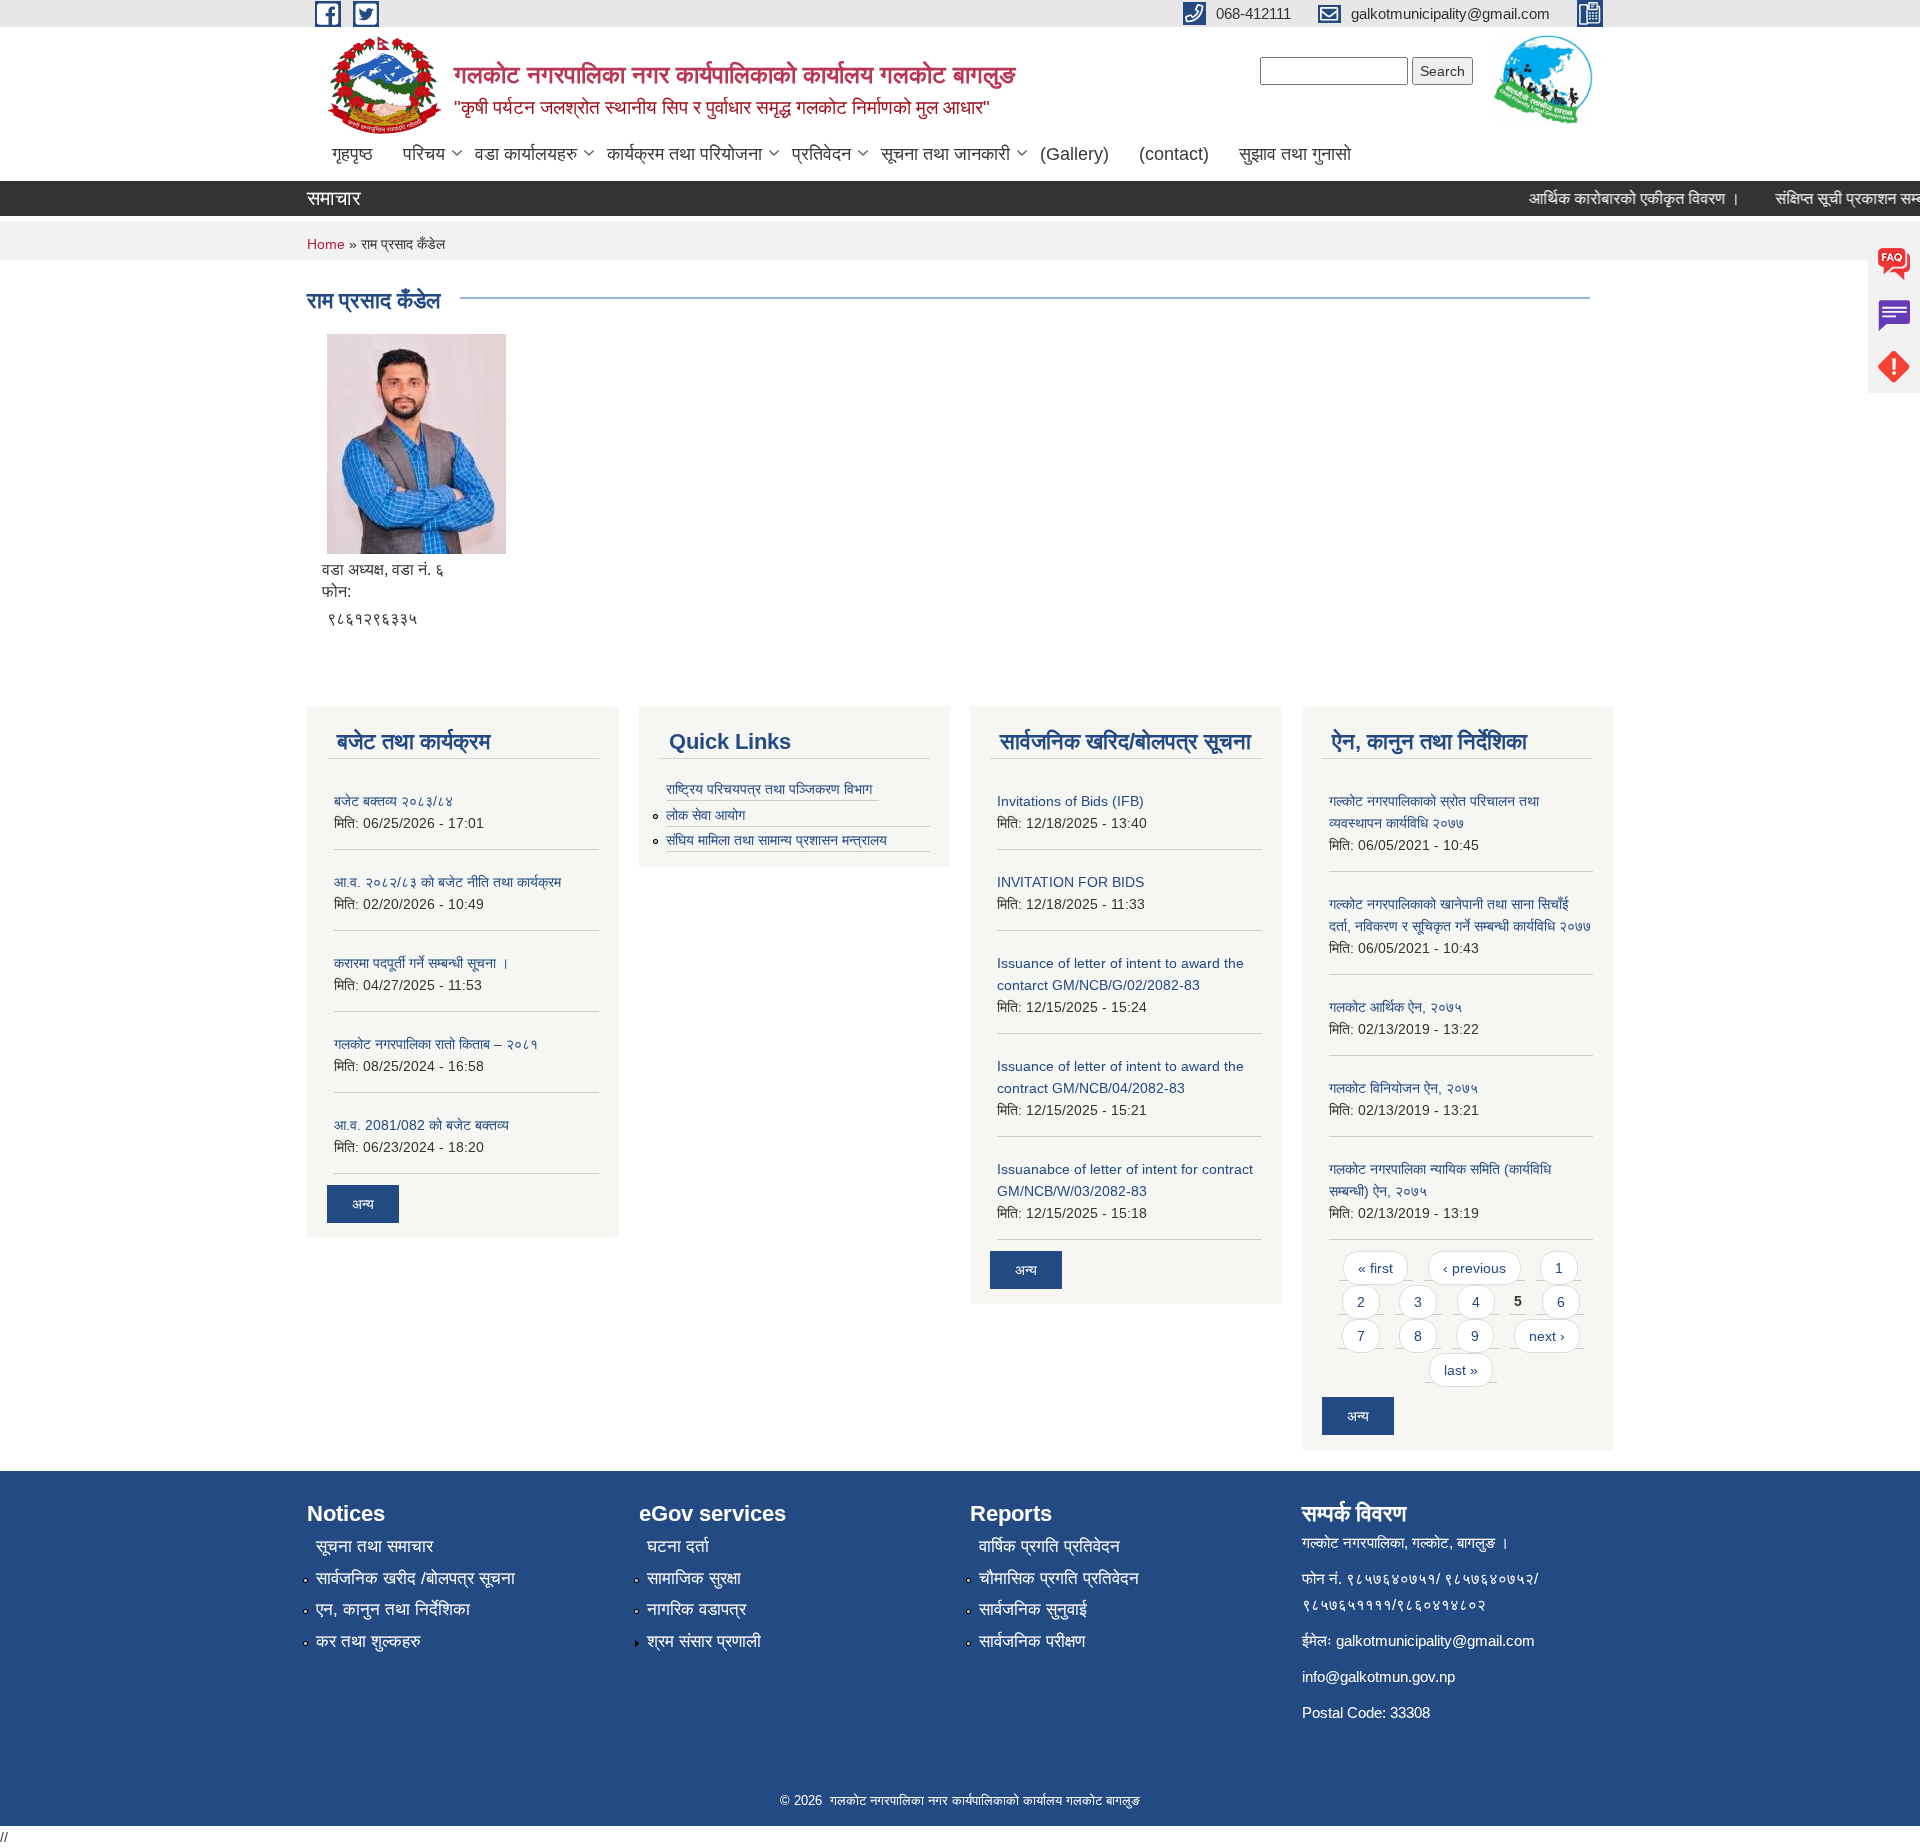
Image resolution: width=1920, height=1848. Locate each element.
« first (1375, 1268)
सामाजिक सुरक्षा (694, 1578)
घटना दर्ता (678, 1546)
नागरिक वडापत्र (696, 1609)
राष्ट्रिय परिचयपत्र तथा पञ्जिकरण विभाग (769, 789)
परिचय (424, 154)
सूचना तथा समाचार (374, 1546)
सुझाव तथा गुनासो (1295, 154)
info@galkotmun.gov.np (1378, 1676)
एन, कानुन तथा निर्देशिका (393, 1609)
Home (326, 244)
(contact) (1174, 154)
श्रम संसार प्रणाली (704, 1641)
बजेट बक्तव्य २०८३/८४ (393, 801)
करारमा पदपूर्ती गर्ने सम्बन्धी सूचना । (421, 963)
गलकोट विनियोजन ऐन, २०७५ (1403, 1088)
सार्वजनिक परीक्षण (1032, 1641)
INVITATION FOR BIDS (1070, 882)
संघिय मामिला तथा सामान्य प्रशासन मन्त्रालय (776, 840)
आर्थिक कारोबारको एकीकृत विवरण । (1616, 198)
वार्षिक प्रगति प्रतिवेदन (1049, 1546)
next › (1547, 1336)
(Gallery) (1074, 154)
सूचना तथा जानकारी (945, 154)
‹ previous (1474, 1268)
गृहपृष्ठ (352, 154)
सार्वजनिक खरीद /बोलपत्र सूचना (415, 1578)
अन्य (363, 1204)
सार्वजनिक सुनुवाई (1033, 1609)
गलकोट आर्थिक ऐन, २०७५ (1395, 1007)
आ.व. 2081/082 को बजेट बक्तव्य (421, 1125)
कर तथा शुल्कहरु (368, 1641)
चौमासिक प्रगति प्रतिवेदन (1059, 1578)
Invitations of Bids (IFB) (1070, 801)
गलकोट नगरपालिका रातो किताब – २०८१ (436, 1044)
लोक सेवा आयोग (705, 815)
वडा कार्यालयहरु (526, 154)
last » (1461, 1370)
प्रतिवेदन (821, 154)
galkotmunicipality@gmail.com (1435, 1640)
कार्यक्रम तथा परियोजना (684, 154)
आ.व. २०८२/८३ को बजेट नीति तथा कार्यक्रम (447, 882)
